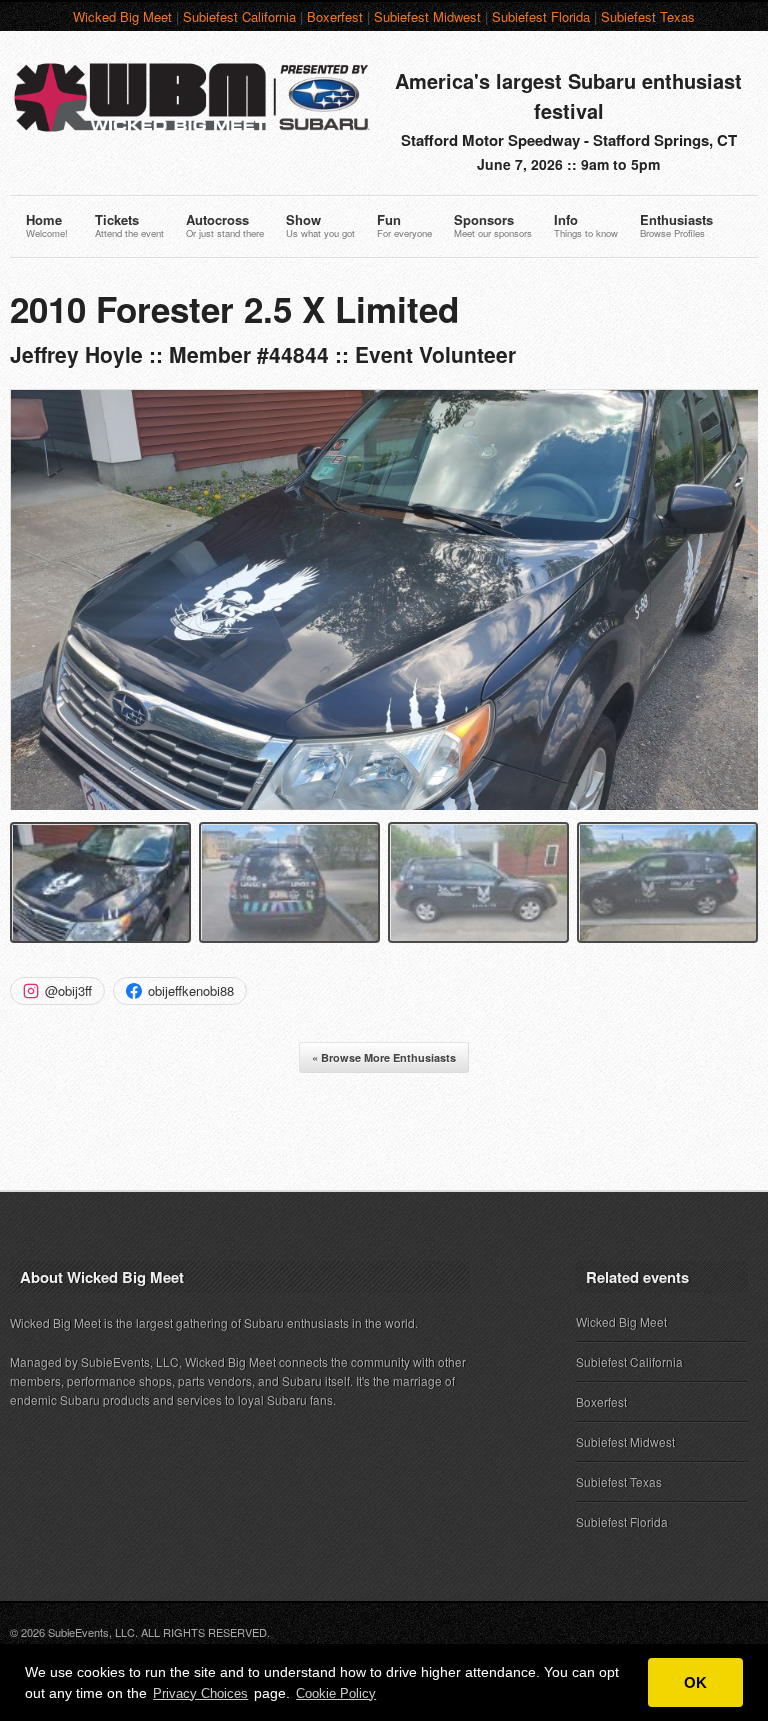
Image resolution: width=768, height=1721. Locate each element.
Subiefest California (239, 16)
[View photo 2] (289, 882)
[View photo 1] (100, 882)
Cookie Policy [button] (336, 1693)
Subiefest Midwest (427, 16)
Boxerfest (335, 16)
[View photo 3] (478, 882)
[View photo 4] (667, 882)
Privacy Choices (200, 1693)
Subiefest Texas (648, 16)
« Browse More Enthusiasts (384, 1057)
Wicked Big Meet (122, 16)
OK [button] (695, 1682)
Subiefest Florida (541, 16)
